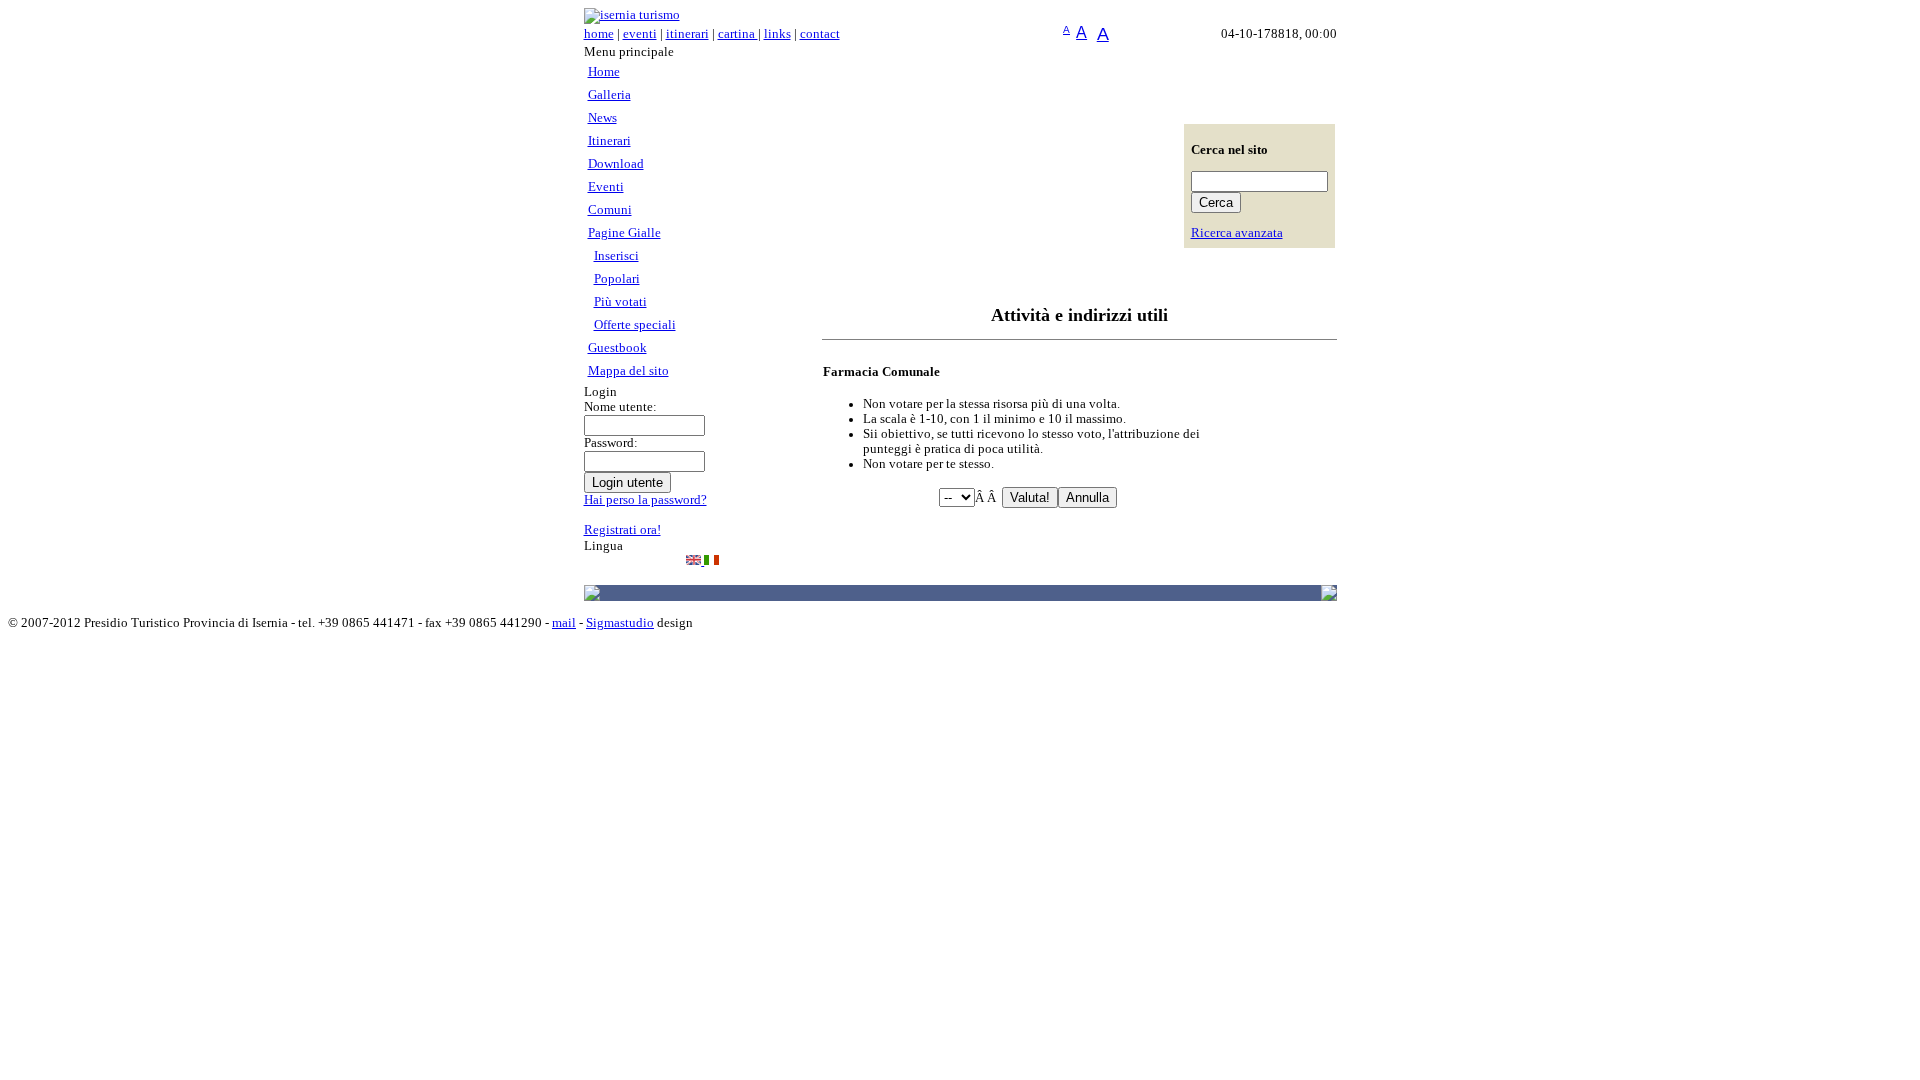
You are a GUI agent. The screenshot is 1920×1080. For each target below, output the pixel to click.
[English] (695, 561)
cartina (738, 34)
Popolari (617, 279)
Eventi (606, 187)
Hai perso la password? (645, 500)
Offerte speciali (635, 325)
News (602, 118)
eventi (640, 34)
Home (604, 72)
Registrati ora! (622, 530)
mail (564, 623)
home (599, 34)
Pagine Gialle (624, 233)
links (777, 34)
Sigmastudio (620, 623)
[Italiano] (711, 561)
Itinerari (609, 141)
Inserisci (616, 256)
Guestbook (617, 348)
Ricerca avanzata (1237, 233)
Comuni (610, 210)
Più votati (620, 302)
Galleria (609, 95)
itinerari (687, 34)
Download (616, 164)
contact (820, 34)
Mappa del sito (628, 371)
